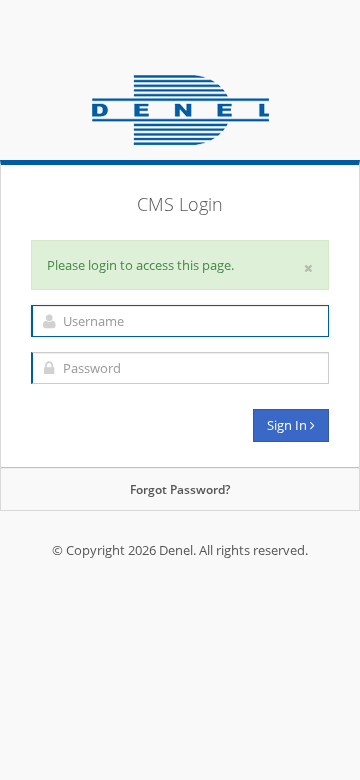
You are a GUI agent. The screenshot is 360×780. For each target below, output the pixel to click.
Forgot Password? (180, 489)
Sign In (288, 425)
